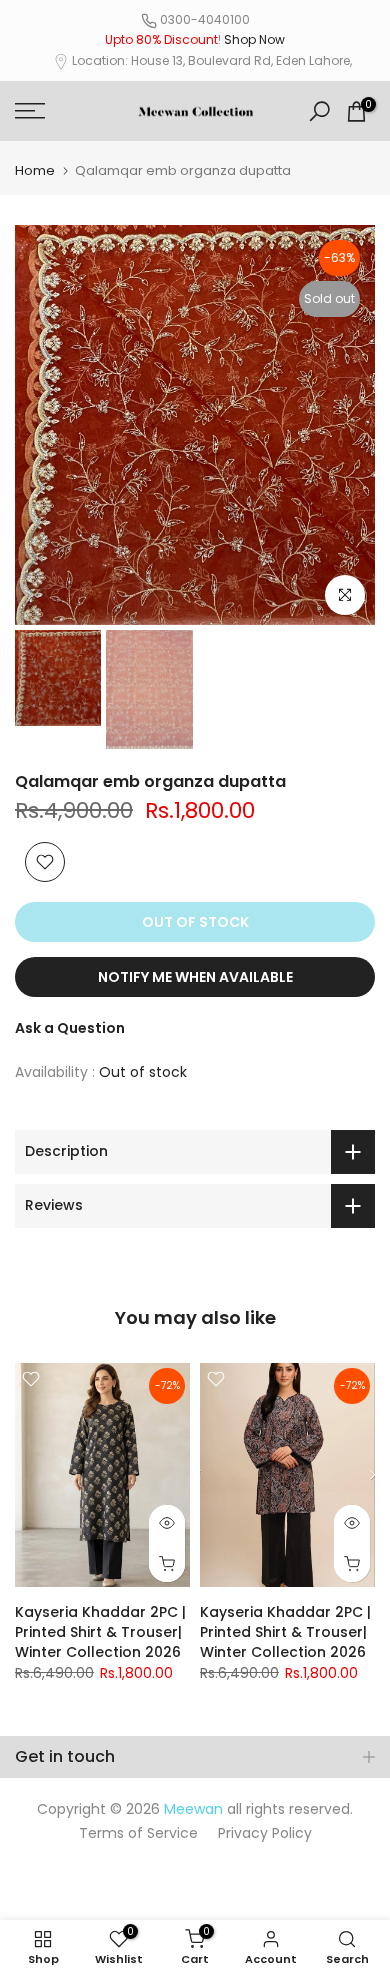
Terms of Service (138, 1833)
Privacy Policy (265, 1833)
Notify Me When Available (195, 977)
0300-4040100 (205, 19)
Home (35, 170)
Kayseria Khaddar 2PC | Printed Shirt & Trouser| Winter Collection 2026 (100, 1632)
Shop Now (254, 39)
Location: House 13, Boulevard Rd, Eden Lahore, (212, 60)
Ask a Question (70, 1028)
